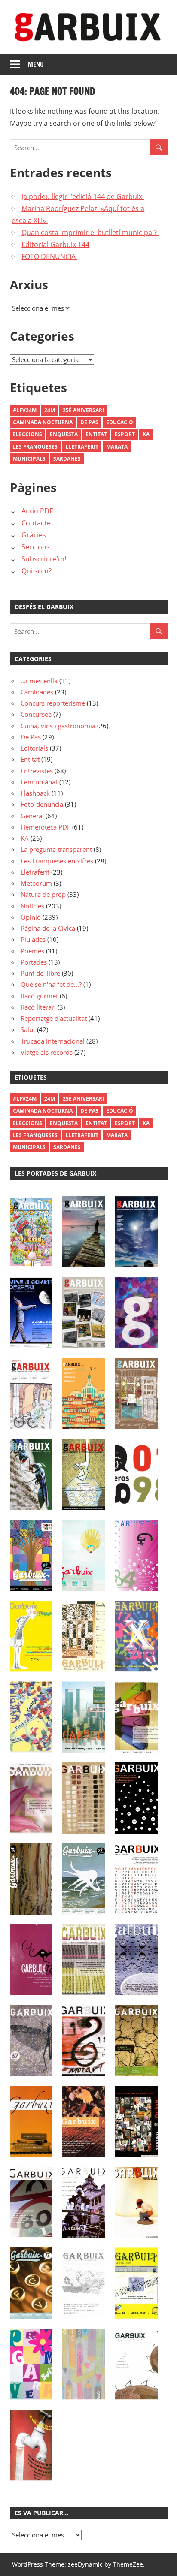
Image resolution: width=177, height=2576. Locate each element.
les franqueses (35, 447)
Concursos (36, 714)
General (32, 816)
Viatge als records (47, 1052)
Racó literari (38, 1007)
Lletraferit (82, 447)
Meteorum (36, 883)
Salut (28, 1029)
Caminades (37, 692)
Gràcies (34, 535)
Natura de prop (43, 894)
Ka (146, 434)
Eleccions (27, 434)
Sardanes (67, 459)
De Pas (89, 422)
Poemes (32, 951)
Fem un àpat (39, 782)
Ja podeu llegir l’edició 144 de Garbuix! (83, 196)
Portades (34, 962)
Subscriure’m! (44, 559)
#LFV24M (25, 410)
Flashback (35, 793)
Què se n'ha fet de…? (51, 984)
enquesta (64, 434)
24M (50, 410)
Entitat (96, 434)
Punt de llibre (40, 973)
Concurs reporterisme (53, 703)
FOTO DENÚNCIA (49, 256)
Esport (125, 434)
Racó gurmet (39, 996)
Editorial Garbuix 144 (55, 244)
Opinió (31, 917)
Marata (117, 447)
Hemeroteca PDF (46, 827)
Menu (36, 65)
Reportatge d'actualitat (54, 1018)
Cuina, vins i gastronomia (58, 726)
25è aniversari (83, 410)
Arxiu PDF (37, 511)
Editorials (34, 748)
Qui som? (37, 571)
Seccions (36, 547)
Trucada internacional (53, 1041)
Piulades (33, 939)
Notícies (32, 906)
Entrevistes (37, 771)
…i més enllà (39, 681)
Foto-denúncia (42, 804)
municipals (29, 459)
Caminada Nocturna (43, 422)
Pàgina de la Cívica (48, 928)
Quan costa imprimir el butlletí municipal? (90, 232)
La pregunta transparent (56, 849)
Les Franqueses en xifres (57, 861)
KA (25, 838)
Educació (120, 422)
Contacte (36, 523)
